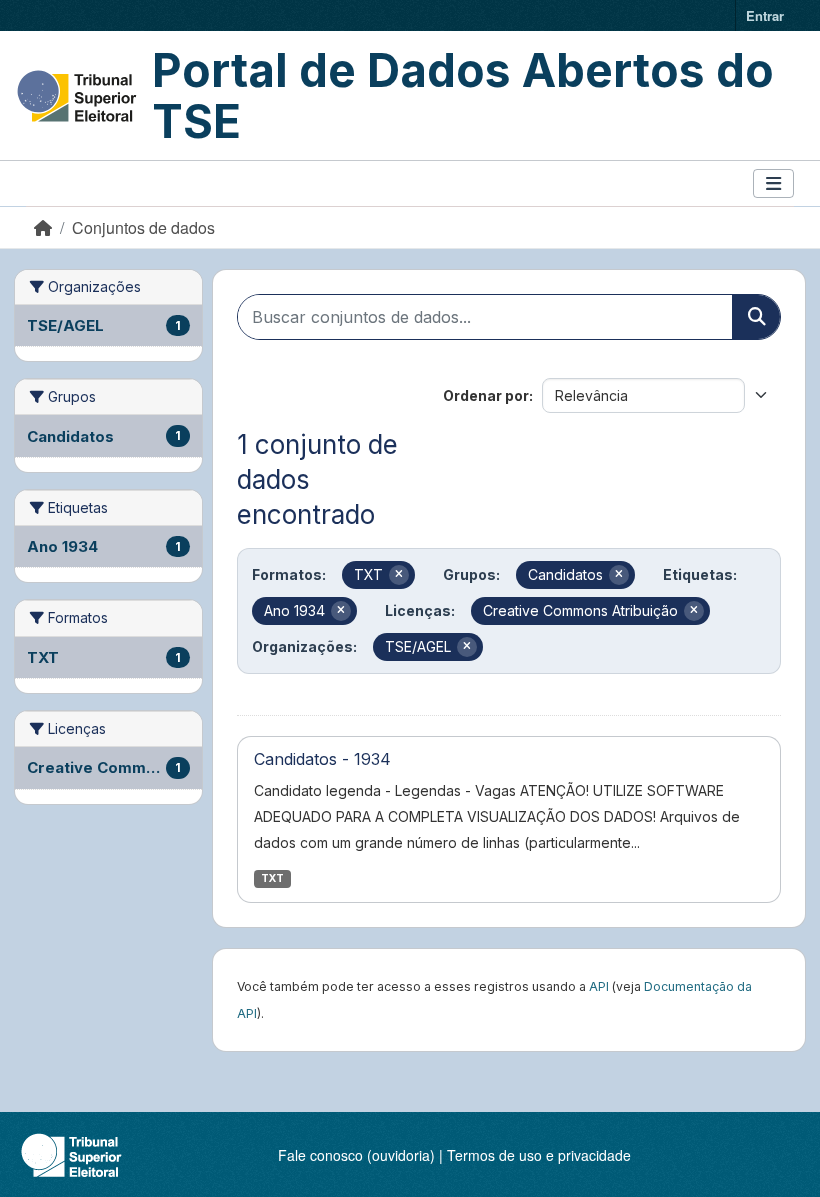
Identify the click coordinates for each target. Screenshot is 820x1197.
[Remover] (399, 575)
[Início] (43, 227)
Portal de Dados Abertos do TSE (463, 95)
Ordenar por (486, 395)
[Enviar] (756, 317)
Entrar (765, 15)
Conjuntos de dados (143, 227)
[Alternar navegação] (773, 183)
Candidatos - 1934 (322, 759)
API (599, 986)
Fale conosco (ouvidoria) (356, 1155)
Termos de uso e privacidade (539, 1155)
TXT (272, 878)
